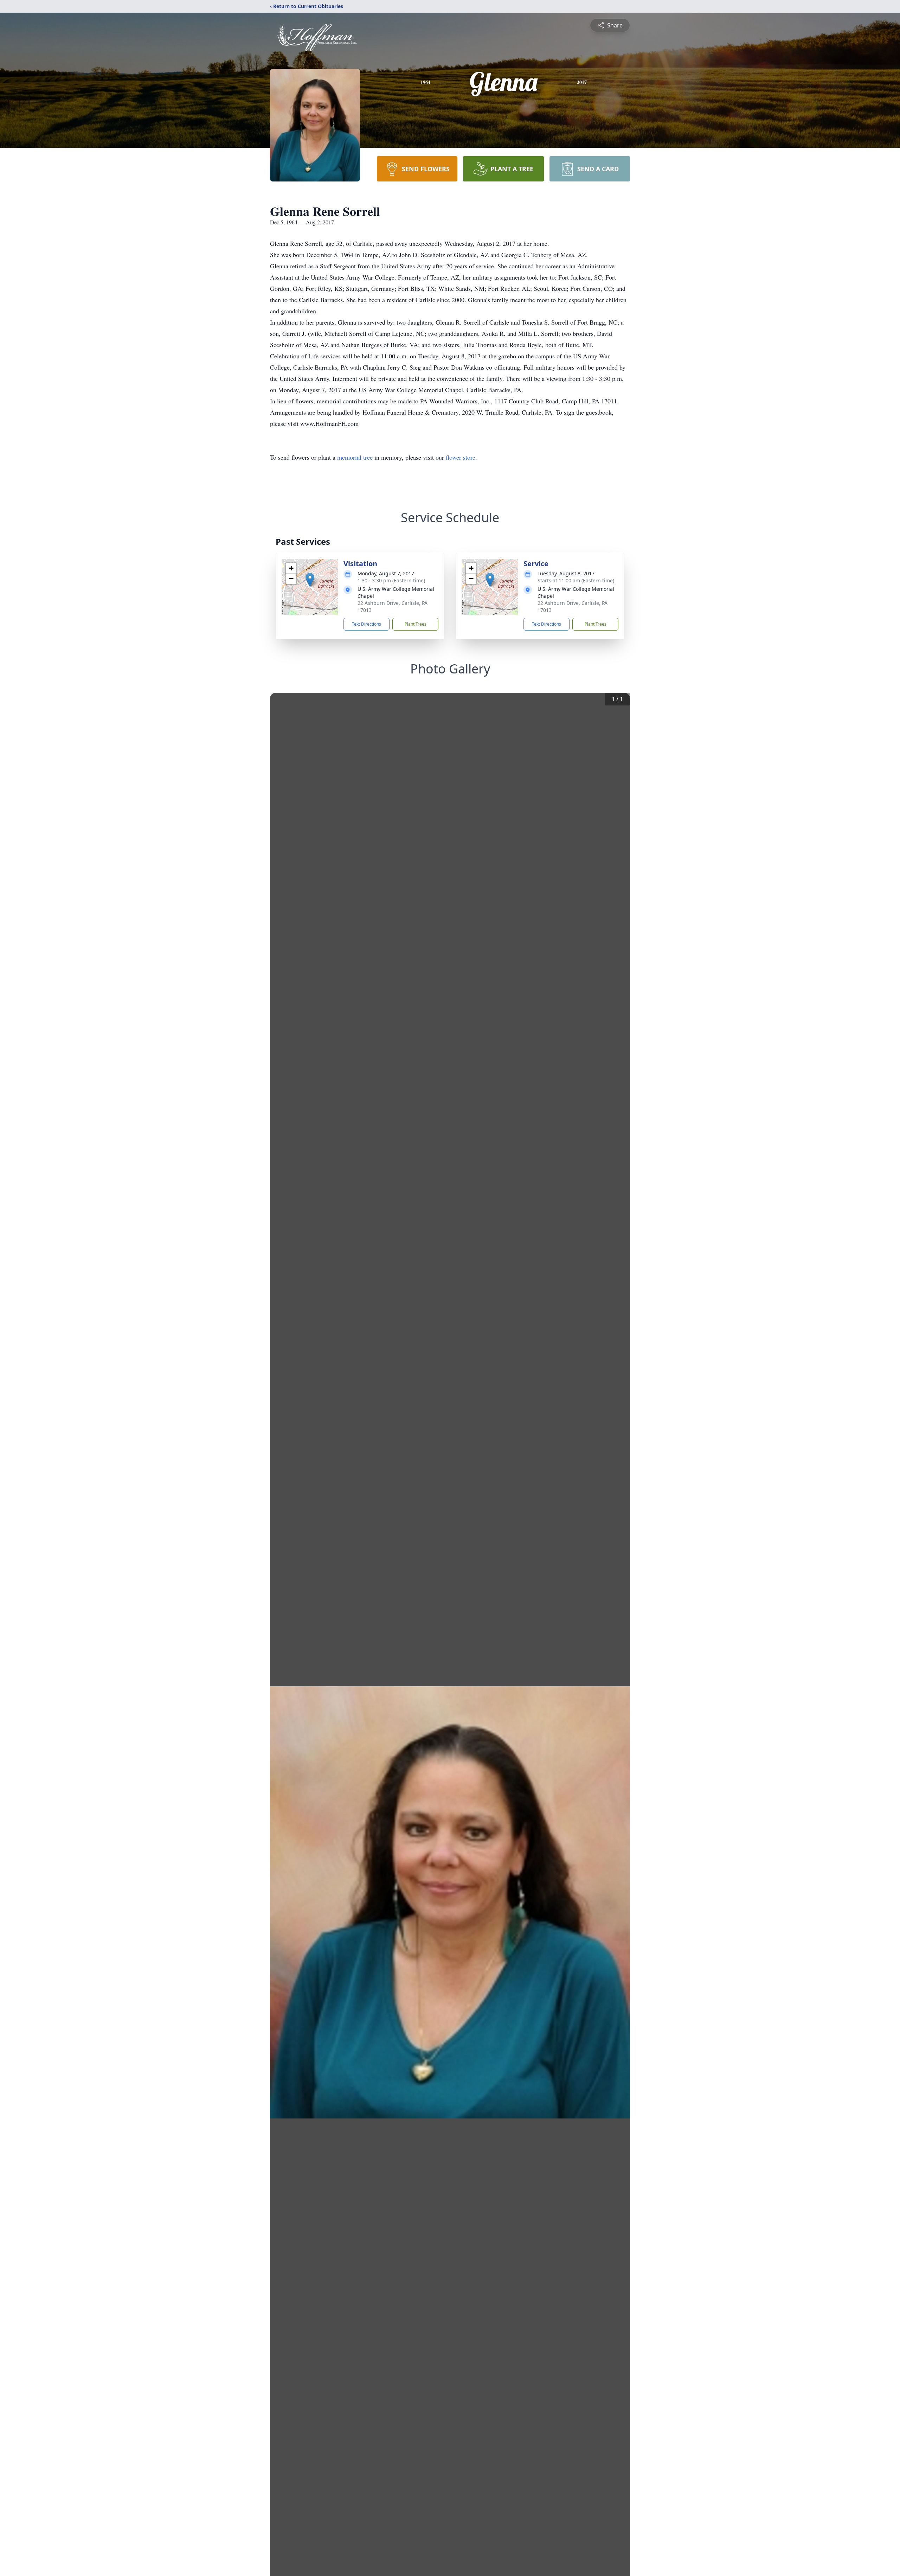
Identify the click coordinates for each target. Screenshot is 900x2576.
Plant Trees (416, 624)
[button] (310, 580)
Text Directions (367, 624)
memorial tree (355, 457)
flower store (461, 457)
